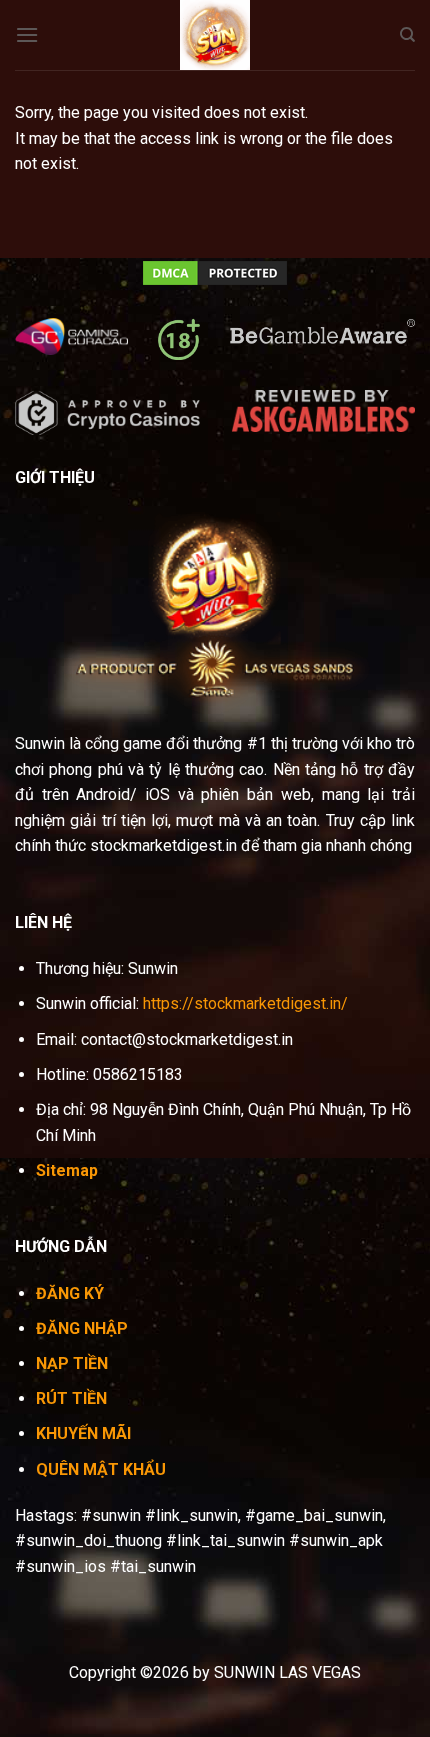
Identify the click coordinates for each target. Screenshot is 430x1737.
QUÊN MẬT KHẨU (101, 1469)
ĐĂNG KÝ (70, 1293)
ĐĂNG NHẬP (82, 1328)
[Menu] (27, 34)
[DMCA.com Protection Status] (215, 271)
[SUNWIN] (215, 35)
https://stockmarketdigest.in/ (245, 1003)
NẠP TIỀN (72, 1363)
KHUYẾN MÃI (83, 1433)
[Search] (407, 35)
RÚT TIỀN (71, 1398)
